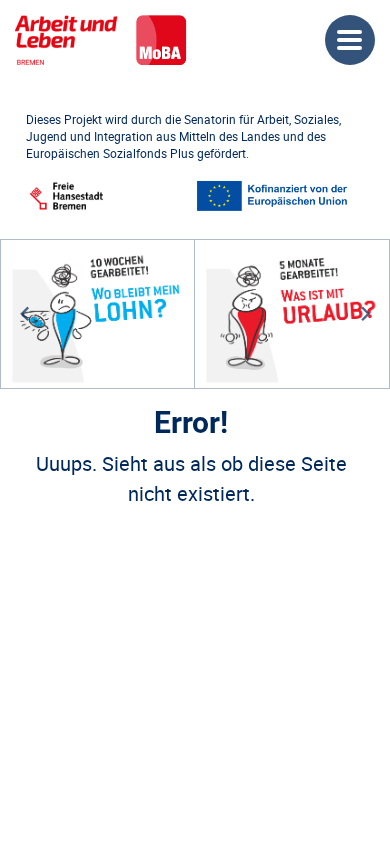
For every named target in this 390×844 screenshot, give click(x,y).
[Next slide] (365, 314)
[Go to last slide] (26, 314)
